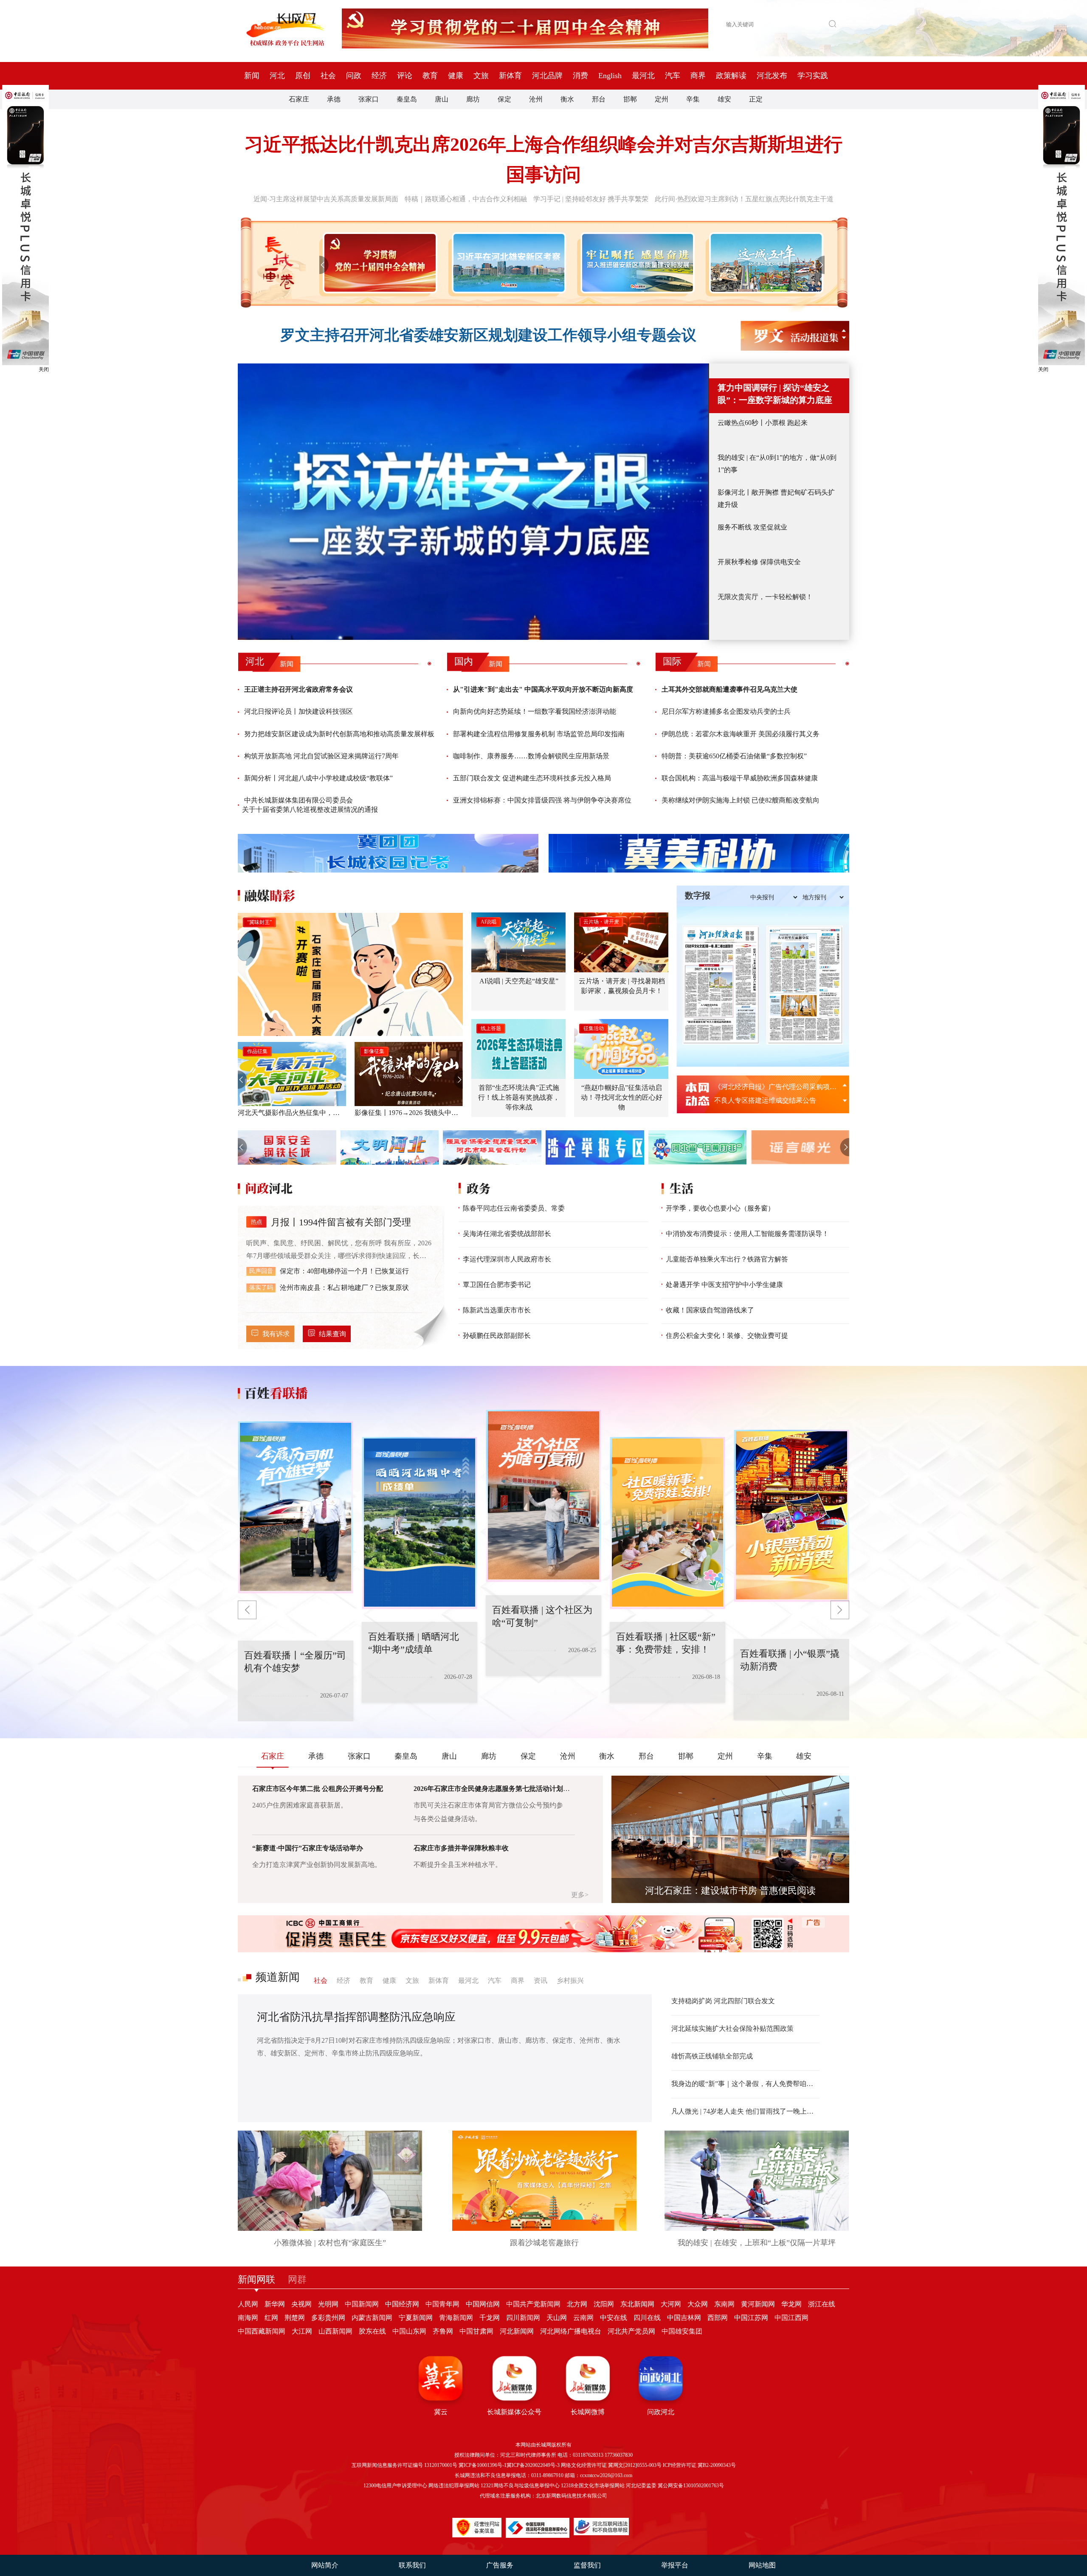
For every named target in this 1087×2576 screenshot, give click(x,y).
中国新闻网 (362, 2304)
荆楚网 (295, 2318)
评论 (405, 76)
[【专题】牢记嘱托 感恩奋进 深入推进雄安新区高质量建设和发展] (636, 263)
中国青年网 (442, 2304)
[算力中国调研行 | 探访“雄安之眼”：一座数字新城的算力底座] (473, 502)
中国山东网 (409, 2331)
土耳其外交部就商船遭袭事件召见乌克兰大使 (729, 689)
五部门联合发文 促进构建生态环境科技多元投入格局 (532, 778)
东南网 (724, 2304)
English (610, 76)
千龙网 (490, 2318)
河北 (277, 76)
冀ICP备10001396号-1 (483, 2465)
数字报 (698, 895)
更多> (580, 1895)
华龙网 (791, 2304)
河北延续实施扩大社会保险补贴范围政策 (732, 2028)
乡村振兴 (570, 1981)
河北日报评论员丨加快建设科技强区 (299, 711)
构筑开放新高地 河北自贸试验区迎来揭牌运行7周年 (321, 756)
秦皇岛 (407, 99)
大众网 (698, 2304)
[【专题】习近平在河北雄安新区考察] (507, 263)
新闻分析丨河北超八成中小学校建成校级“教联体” (318, 778)
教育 (430, 76)
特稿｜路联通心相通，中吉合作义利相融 (466, 199)
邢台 (599, 99)
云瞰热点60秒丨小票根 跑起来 (763, 423)
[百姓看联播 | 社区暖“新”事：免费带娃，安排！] (543, 1496)
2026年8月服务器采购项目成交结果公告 (774, 1087)
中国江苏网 (751, 2318)
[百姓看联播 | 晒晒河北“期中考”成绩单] (296, 1507)
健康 (456, 76)
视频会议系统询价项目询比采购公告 (769, 1100)
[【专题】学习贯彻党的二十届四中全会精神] (378, 263)
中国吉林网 (684, 2318)
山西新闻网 (335, 2331)
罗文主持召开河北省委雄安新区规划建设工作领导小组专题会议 (488, 335)
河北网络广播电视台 (571, 2331)
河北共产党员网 (631, 2331)
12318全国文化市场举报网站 (593, 2486)
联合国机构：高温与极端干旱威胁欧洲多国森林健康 (740, 778)
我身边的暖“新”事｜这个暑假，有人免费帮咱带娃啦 (745, 2084)
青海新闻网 (456, 2318)
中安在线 (614, 2318)
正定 (756, 99)
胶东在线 (372, 2331)
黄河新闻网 (758, 2304)
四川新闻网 (523, 2318)
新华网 (275, 2304)
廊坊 (473, 99)
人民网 (248, 2304)
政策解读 (731, 76)
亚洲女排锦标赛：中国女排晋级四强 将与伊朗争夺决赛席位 (542, 800)
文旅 (481, 76)
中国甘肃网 (476, 2331)
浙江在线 (822, 2304)
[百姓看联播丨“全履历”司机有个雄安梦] (791, 1516)
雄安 (724, 99)
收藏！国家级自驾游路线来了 (710, 1310)
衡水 (567, 99)
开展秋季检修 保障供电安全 (759, 562)
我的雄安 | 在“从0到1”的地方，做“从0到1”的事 (777, 464)
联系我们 (412, 2565)
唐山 (442, 99)
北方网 (577, 2304)
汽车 (673, 76)
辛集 (693, 99)
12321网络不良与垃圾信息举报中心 (520, 2486)
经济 (379, 76)
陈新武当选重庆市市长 (497, 1310)
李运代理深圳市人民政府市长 (507, 1259)
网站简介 (325, 2565)
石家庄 (299, 99)
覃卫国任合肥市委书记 (497, 1285)
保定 (504, 99)
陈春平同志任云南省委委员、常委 (514, 1208)
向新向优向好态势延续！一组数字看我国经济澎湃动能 (535, 711)
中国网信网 (483, 2304)
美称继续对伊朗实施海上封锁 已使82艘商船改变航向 (741, 800)
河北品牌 (547, 76)
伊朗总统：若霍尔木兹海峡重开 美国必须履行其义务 (741, 734)
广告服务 (500, 2565)
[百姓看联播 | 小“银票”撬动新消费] (667, 1523)
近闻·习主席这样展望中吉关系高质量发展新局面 (326, 199)
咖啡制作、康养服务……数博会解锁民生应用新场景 (531, 756)
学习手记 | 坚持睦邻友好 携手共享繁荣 (591, 199)
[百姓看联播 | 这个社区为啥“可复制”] (420, 1523)
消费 (580, 76)
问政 (354, 76)
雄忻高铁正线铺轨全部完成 (712, 2056)
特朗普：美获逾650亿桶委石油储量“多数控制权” (734, 756)
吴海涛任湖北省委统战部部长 (507, 1234)
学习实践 (813, 76)
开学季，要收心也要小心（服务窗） (720, 1208)
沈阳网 (604, 2304)
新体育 (510, 76)
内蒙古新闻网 (372, 2318)
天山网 (557, 2318)
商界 (698, 76)
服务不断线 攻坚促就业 (752, 527)
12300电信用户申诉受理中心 (395, 2486)
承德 (334, 99)
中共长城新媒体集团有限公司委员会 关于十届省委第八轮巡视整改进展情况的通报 (310, 805)
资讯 (541, 1981)
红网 (271, 2318)
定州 (662, 99)
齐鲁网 (443, 2331)
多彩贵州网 (328, 2318)
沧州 (536, 99)
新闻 (252, 76)
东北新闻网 (637, 2304)
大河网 (671, 2304)
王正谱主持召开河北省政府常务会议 (299, 689)
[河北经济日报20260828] (721, 985)
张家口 (369, 99)
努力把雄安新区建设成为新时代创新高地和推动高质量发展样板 (339, 734)
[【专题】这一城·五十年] (765, 263)
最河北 (643, 76)
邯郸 (630, 99)
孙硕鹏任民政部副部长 (497, 1336)
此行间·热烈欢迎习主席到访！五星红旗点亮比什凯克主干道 (744, 199)
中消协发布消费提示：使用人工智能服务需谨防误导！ (747, 1234)
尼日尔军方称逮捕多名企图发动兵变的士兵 (726, 711)
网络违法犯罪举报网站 (454, 2486)
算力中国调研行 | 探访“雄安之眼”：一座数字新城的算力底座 (775, 394)
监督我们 (587, 2565)
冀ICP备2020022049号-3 (533, 2465)
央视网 (301, 2304)
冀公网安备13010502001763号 (691, 2486)
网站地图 (762, 2565)
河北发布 (772, 76)
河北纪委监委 (641, 2486)
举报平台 (675, 2565)
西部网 (718, 2318)
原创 (303, 76)
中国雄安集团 (682, 2331)
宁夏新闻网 (416, 2318)
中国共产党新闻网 (533, 2304)
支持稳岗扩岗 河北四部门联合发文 (723, 2001)
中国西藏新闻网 (262, 2331)
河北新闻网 (517, 2331)
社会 (328, 76)
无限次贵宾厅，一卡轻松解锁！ (765, 597)
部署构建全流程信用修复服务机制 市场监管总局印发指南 (539, 734)
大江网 (302, 2331)
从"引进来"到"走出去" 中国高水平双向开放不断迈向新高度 (543, 689)
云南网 (583, 2318)
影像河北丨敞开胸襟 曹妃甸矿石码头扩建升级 (776, 498)
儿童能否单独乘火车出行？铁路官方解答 (727, 1259)
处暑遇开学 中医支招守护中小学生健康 (724, 1285)
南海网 (248, 2318)
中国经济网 (402, 2304)
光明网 (328, 2304)
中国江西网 (791, 2318)
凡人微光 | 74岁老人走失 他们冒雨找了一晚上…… (745, 2111)
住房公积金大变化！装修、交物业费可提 (727, 1336)
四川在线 (647, 2318)
